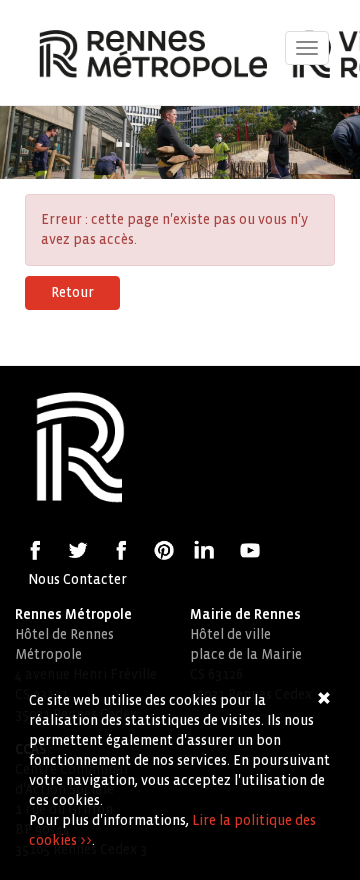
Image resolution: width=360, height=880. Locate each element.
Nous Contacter (77, 579)
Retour (72, 292)
